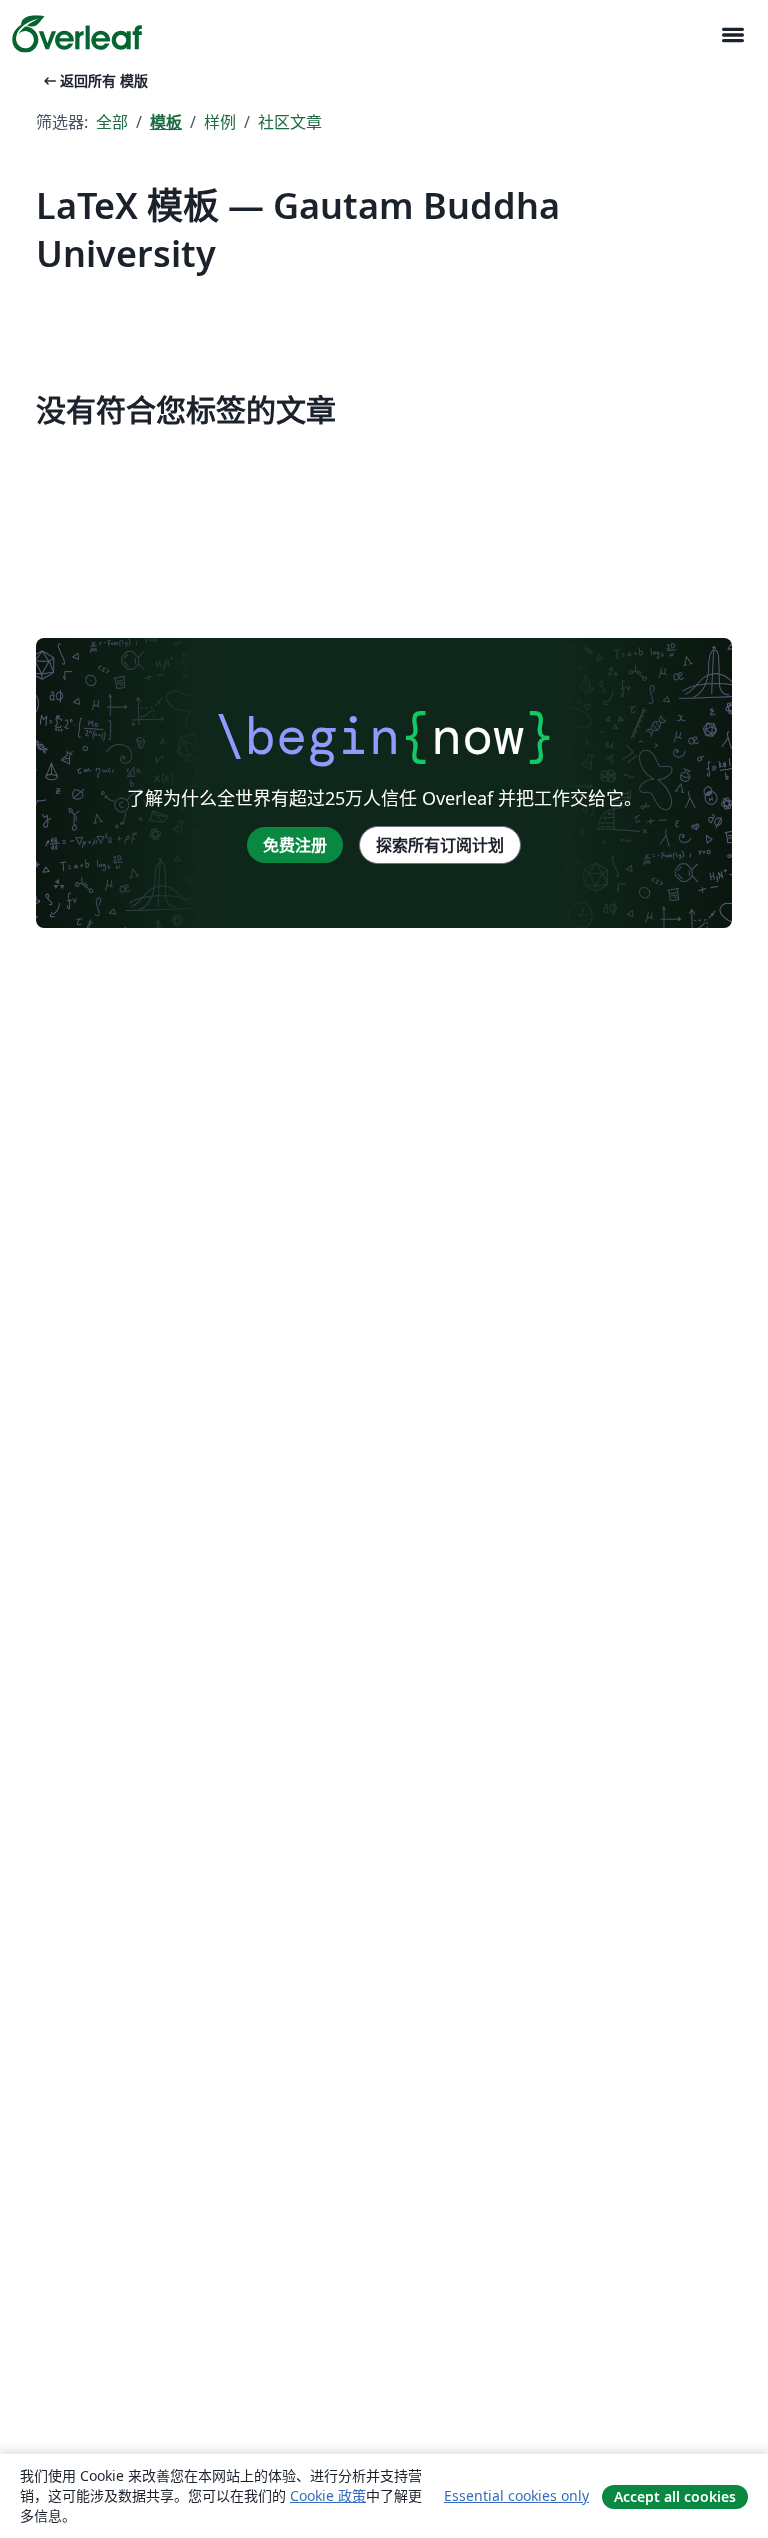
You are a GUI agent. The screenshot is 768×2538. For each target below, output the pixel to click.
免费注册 (295, 845)
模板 (166, 122)
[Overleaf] (77, 34)
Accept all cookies (675, 2496)
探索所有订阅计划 (440, 845)
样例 (220, 122)
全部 (112, 122)
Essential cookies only (516, 2495)
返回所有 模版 (94, 80)
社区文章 (290, 122)
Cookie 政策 (328, 2495)
